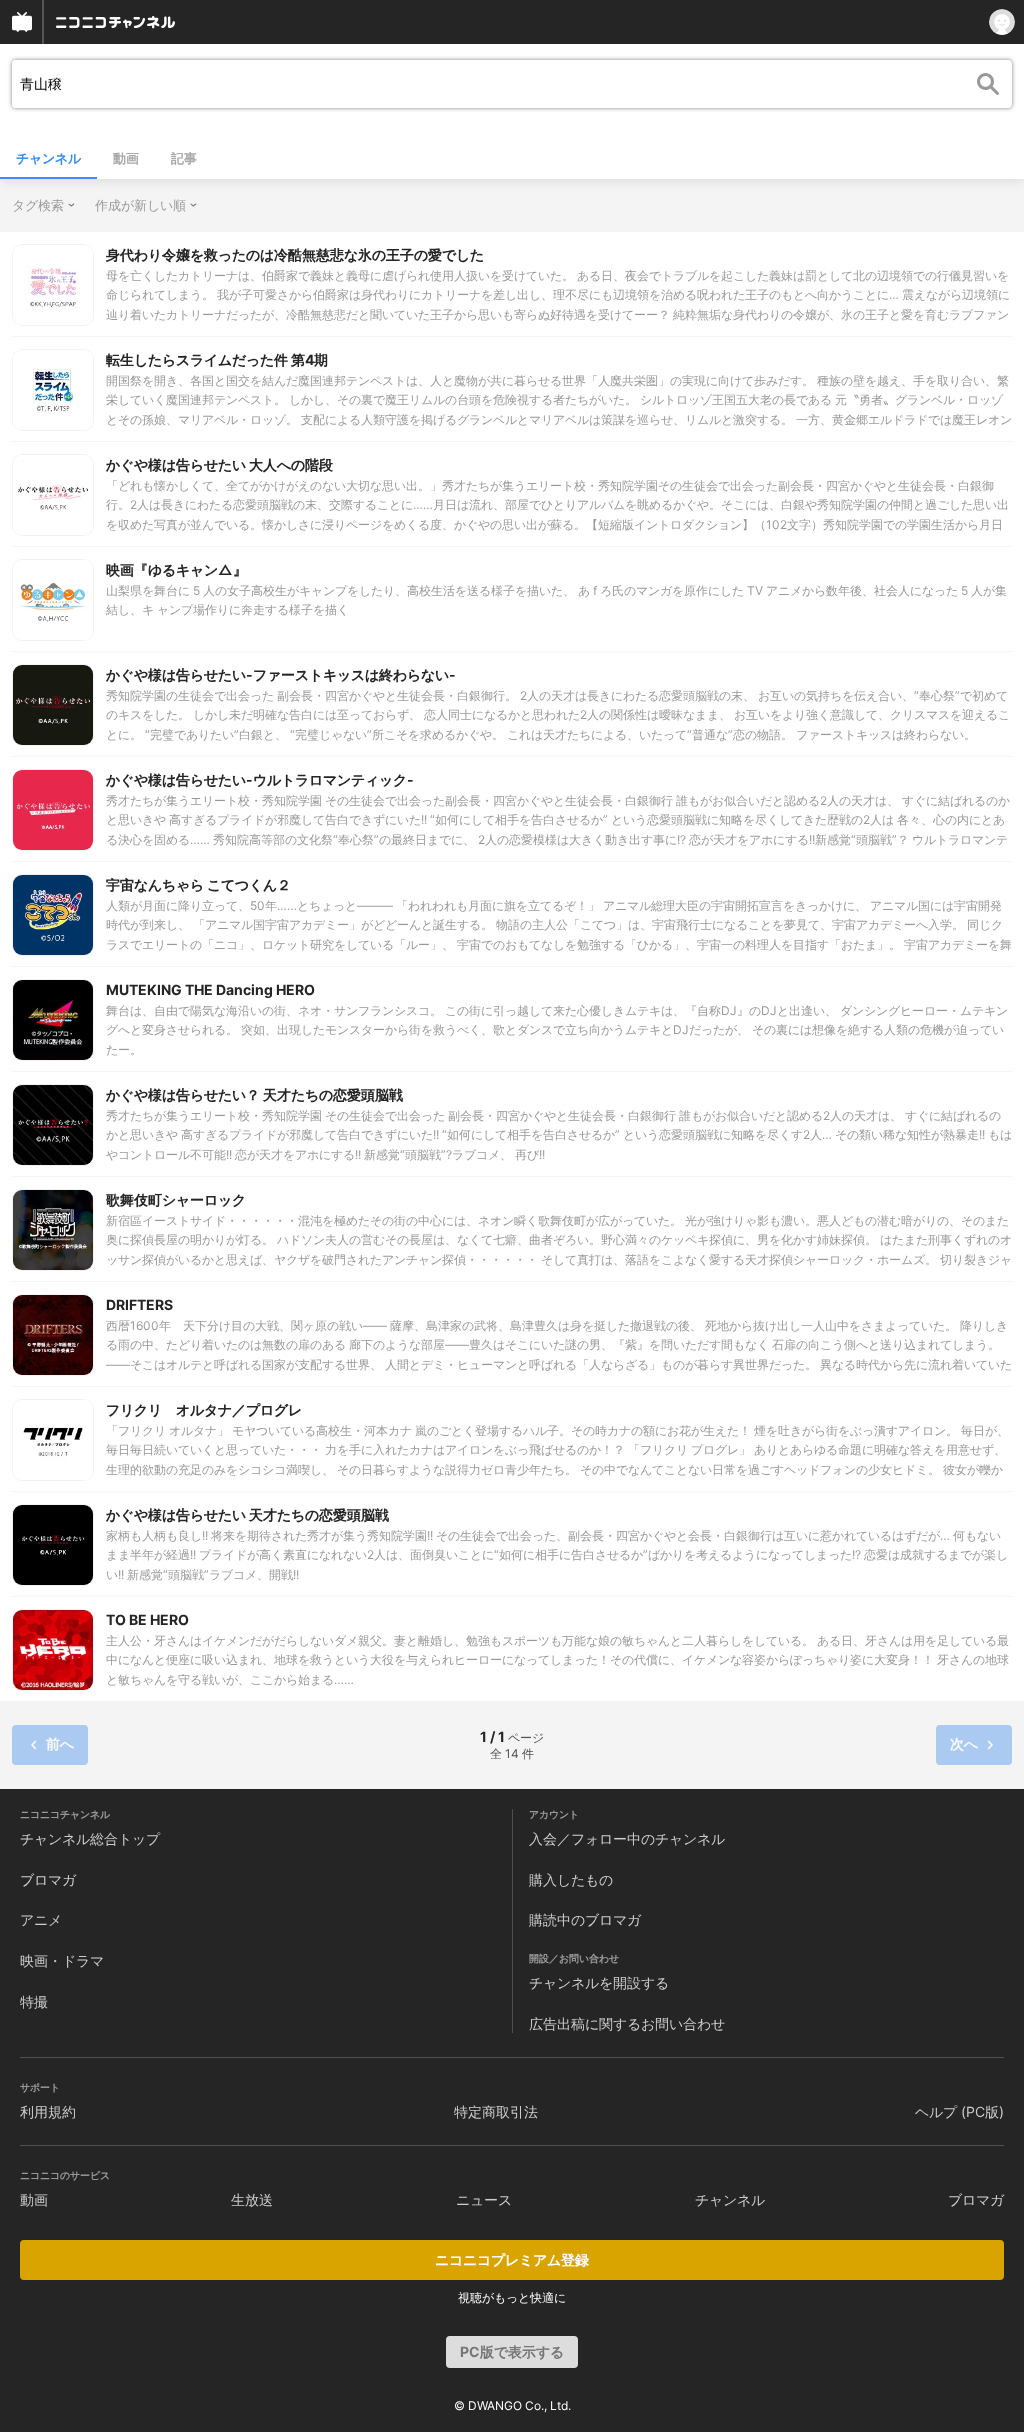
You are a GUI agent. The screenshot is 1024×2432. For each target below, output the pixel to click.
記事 (184, 158)
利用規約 (48, 2111)
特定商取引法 (496, 2111)
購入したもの (571, 1879)
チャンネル (48, 158)
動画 (126, 158)
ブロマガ (48, 1879)
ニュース (484, 2199)
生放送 (252, 2199)
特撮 (34, 2001)
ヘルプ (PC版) (959, 2111)
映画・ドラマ (62, 1960)
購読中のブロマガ (585, 1919)
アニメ (41, 1919)
